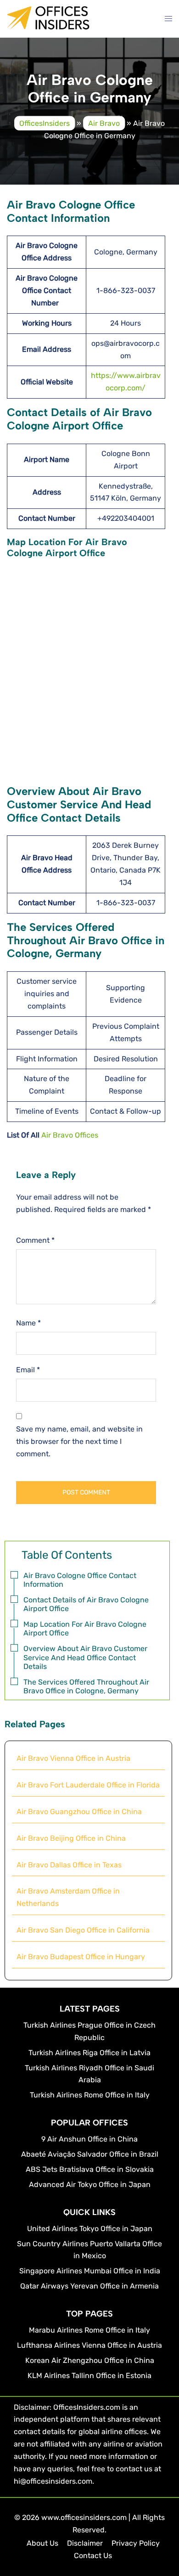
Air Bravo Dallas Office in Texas (69, 1865)
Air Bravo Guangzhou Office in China (79, 1812)
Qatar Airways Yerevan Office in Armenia (89, 2286)
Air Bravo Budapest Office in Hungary (81, 1957)
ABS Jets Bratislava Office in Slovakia (90, 2169)
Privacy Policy (136, 2543)
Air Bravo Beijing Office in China (71, 1838)
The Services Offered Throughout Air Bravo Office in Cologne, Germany (86, 1686)
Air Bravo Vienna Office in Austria (73, 1758)
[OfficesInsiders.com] (48, 24)
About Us (42, 2543)
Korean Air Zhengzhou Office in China (90, 2360)
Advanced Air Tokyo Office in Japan (90, 2184)
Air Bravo (104, 123)
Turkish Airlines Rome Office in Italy (90, 2095)
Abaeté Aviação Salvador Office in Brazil (90, 2154)
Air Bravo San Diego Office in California (83, 1930)
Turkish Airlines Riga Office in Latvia (89, 2053)
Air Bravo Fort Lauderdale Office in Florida (88, 1785)
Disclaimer (85, 2543)
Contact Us (93, 2556)
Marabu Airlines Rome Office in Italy (89, 2330)
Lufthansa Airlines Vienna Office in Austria (89, 2345)
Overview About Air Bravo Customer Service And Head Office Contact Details (85, 1657)
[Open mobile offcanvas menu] (168, 19)
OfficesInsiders (45, 123)
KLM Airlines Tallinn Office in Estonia (89, 2376)
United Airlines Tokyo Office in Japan (90, 2229)
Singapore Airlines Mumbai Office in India (90, 2271)
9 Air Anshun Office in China (89, 2139)
